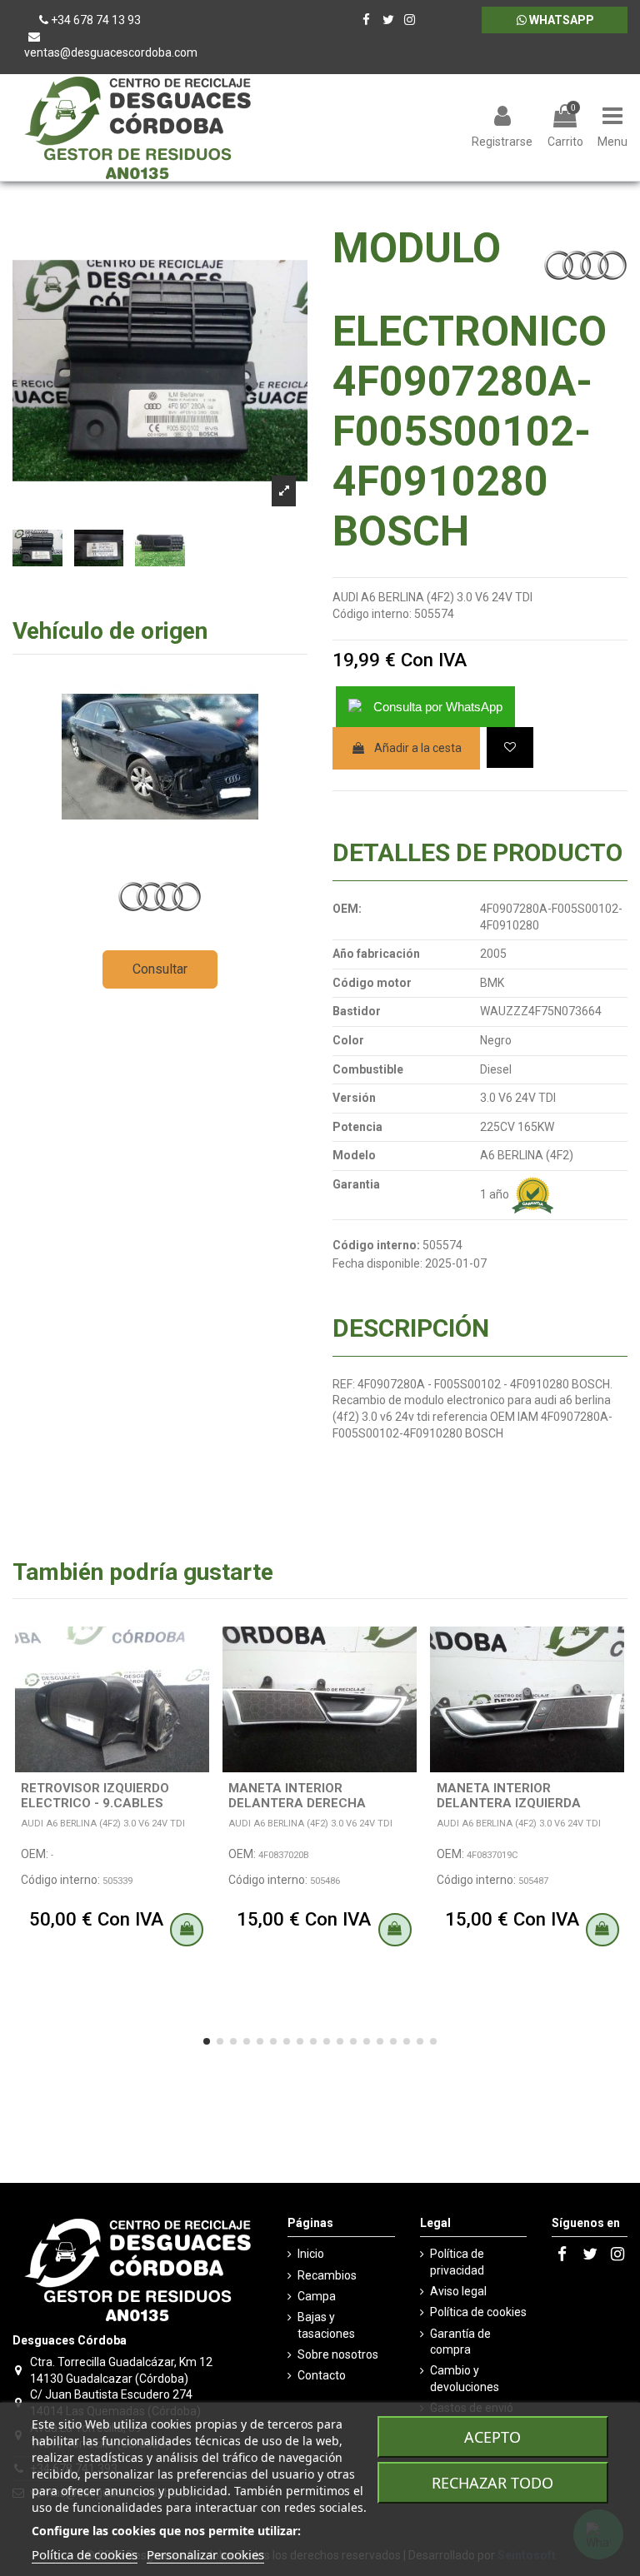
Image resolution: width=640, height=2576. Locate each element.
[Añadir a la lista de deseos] (510, 747)
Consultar (160, 969)
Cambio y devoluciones (465, 2379)
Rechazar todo (492, 2483)
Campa (317, 2296)
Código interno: (372, 614)
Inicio (311, 2254)
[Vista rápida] (199, 1681)
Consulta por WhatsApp (438, 707)
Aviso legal (458, 2291)
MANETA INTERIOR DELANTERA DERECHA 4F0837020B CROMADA (300, 1803)
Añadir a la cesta (418, 748)
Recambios (327, 2275)
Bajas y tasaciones (326, 2325)
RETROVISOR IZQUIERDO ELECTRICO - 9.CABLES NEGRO (95, 1803)
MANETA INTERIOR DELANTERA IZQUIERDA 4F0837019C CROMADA (509, 1803)
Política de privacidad (457, 2262)
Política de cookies (478, 2312)
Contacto (322, 2375)
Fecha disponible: (377, 1263)
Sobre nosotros (338, 2354)
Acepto (492, 2437)
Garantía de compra (460, 2342)
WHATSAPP (560, 20)
